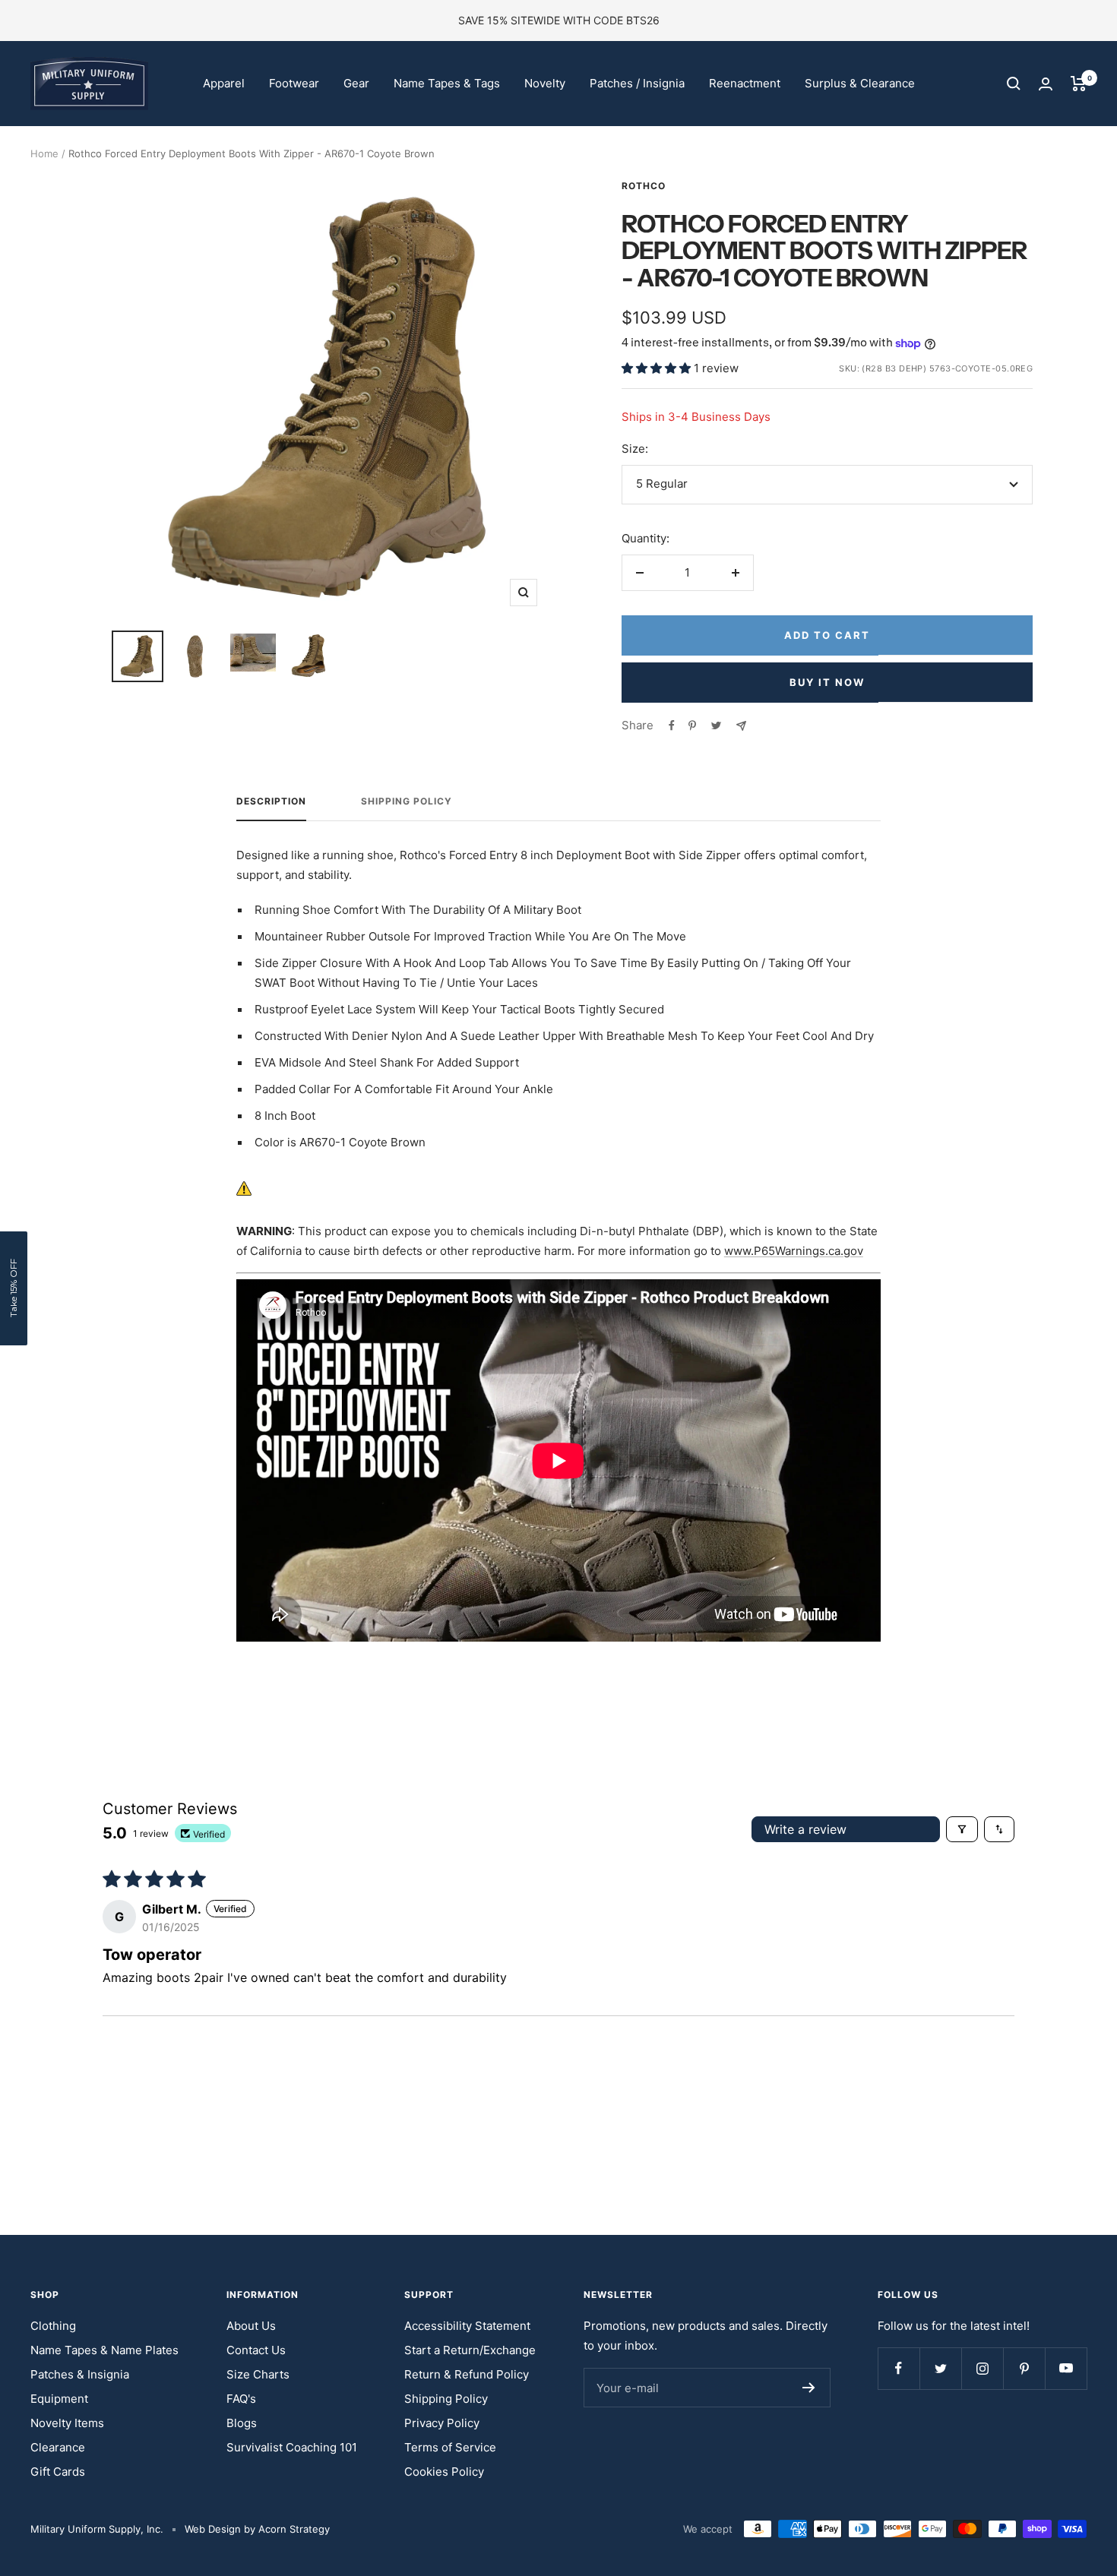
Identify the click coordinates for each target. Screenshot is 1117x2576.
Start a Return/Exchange (470, 2350)
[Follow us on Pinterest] (1024, 2368)
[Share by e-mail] (741, 726)
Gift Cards (58, 2472)
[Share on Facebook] (672, 725)
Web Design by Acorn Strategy (257, 2529)
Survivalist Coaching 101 (292, 2447)
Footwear (294, 83)
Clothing (53, 2326)
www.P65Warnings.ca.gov (794, 1251)
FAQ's (241, 2399)
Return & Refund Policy (467, 2374)
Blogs (242, 2423)
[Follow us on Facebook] (899, 2368)
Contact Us (256, 2350)
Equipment (59, 2399)
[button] (658, 368)
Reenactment (745, 83)
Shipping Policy (407, 801)
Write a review (805, 1829)
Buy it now (827, 682)
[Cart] (1079, 84)
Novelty (545, 83)
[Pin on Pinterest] (692, 725)
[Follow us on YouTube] (1066, 2368)
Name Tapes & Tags (447, 83)
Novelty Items (67, 2423)
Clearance (58, 2447)
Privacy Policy (442, 2423)
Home (44, 153)
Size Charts (258, 2374)
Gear (356, 83)
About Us (251, 2326)
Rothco (644, 186)
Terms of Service (450, 2447)
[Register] (809, 2388)
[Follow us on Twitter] (940, 2368)
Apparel (224, 83)
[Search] (1014, 84)
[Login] (1046, 84)
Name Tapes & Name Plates (104, 2350)
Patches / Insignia (637, 83)
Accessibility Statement (467, 2326)
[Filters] (962, 1829)
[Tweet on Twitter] (716, 725)
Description (271, 801)
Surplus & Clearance (860, 83)
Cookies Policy (444, 2472)
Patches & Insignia (80, 2374)
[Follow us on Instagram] (982, 2368)
